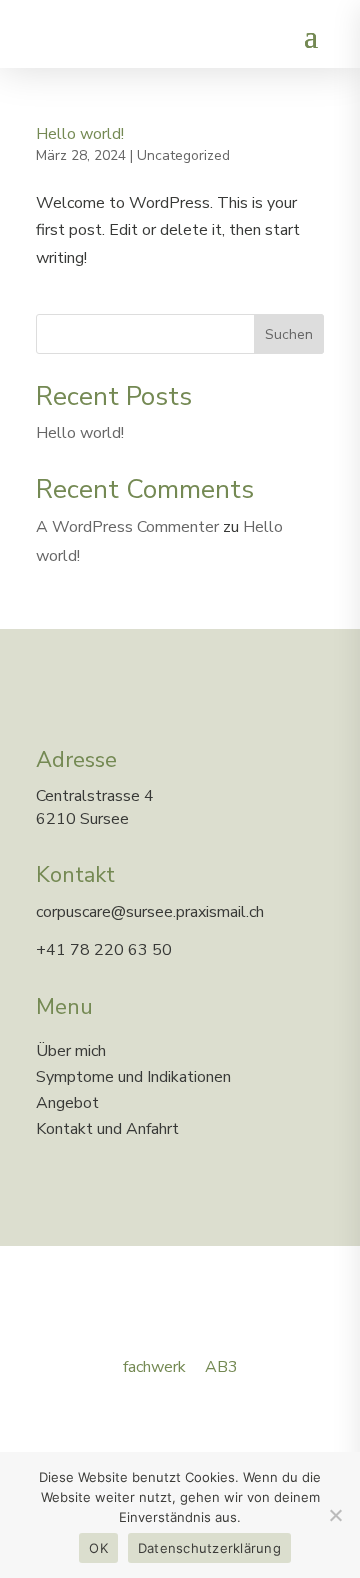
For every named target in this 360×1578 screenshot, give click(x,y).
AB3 (221, 1367)
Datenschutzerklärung (209, 1548)
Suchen (289, 334)
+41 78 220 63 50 (104, 950)
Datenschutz (87, 1420)
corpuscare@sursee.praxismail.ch (150, 912)
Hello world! (80, 134)
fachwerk (154, 1367)
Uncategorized (183, 155)
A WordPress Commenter (127, 527)
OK (98, 1548)
